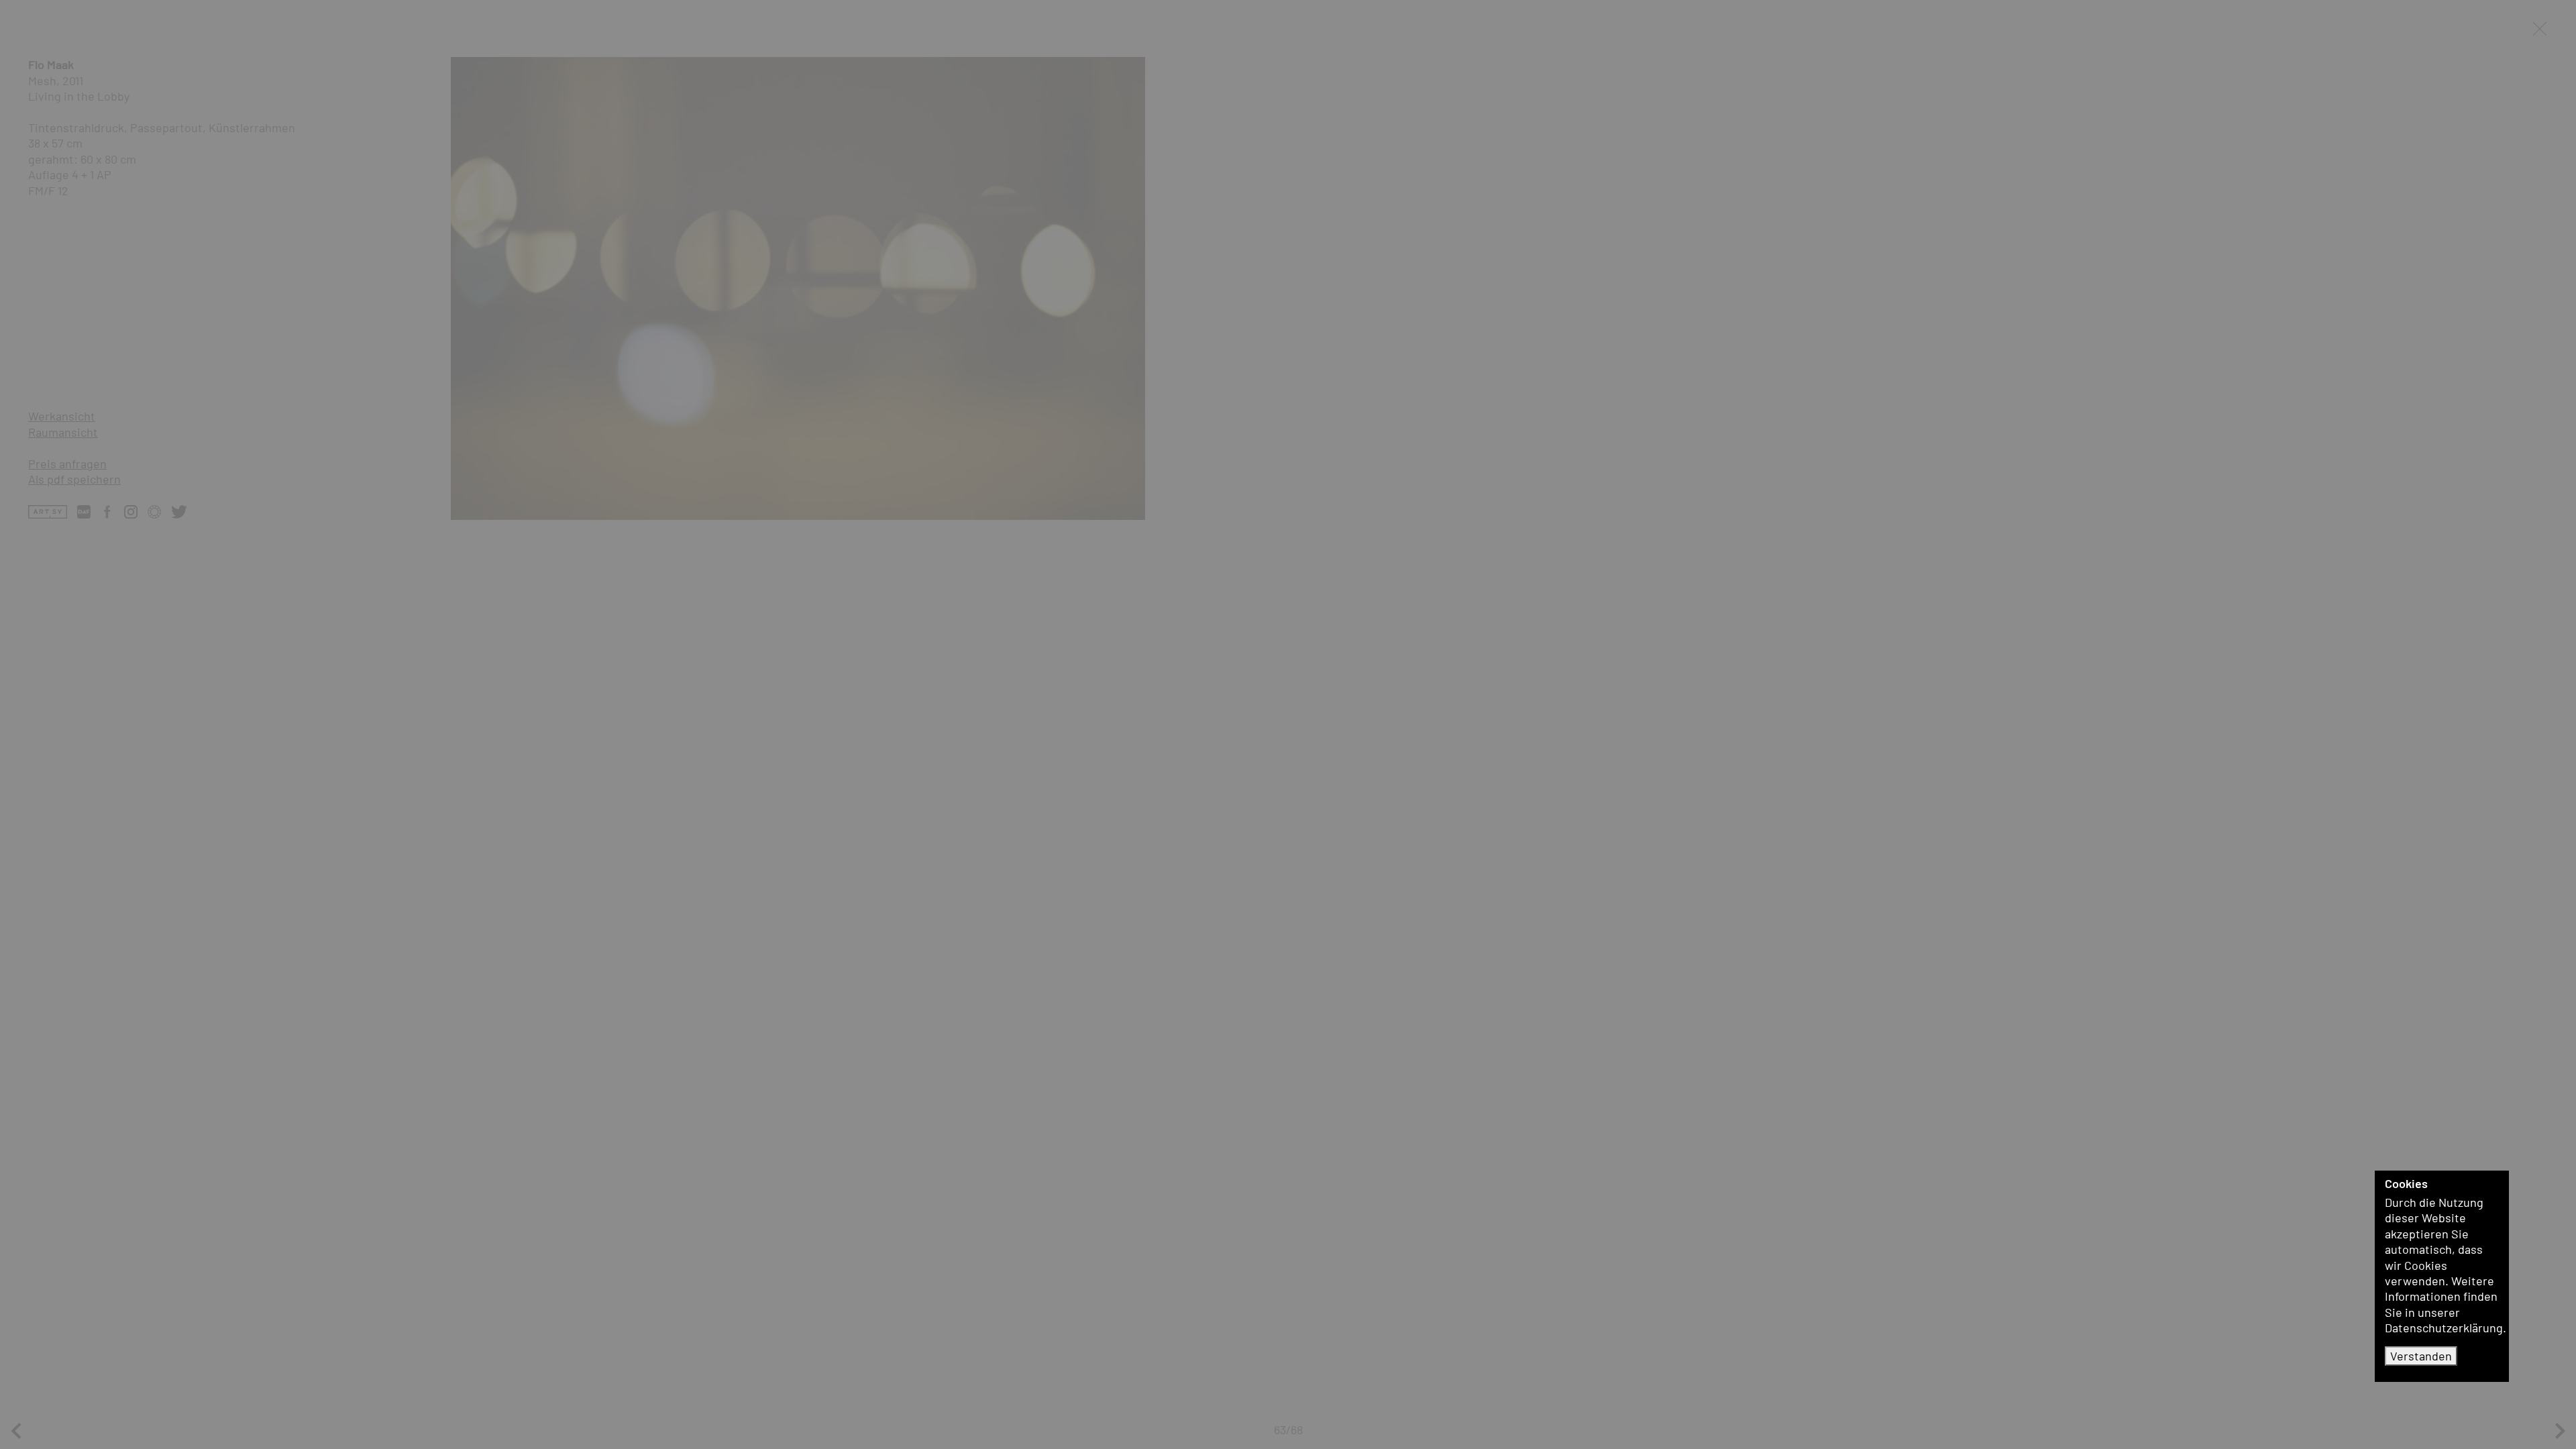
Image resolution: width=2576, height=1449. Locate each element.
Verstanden (2421, 1356)
